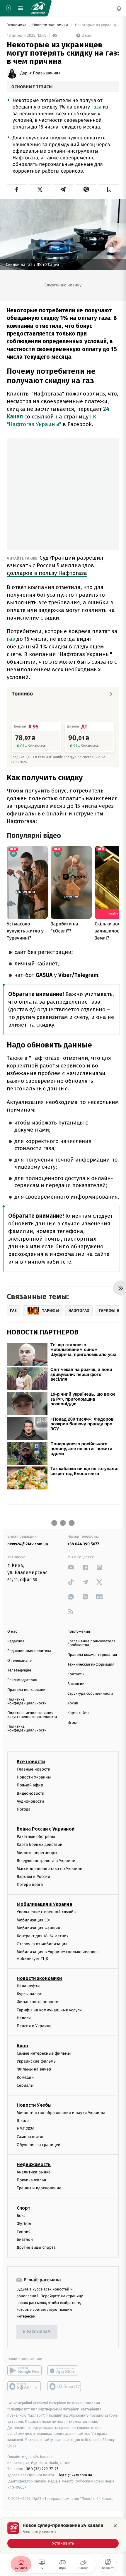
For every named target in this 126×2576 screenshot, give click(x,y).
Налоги (24, 2018)
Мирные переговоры (37, 1852)
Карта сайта (78, 1713)
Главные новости (34, 1769)
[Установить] (63, 2535)
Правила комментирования (92, 1655)
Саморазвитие (31, 2137)
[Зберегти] (109, 189)
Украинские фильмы (37, 2061)
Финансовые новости (38, 2002)
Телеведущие (19, 1670)
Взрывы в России (33, 1877)
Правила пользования (27, 1690)
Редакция (16, 1641)
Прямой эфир (30, 1785)
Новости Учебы (34, 2105)
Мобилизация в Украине (45, 1904)
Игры (72, 1723)
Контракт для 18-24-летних (43, 1936)
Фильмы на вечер (34, 2069)
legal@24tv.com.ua (75, 2475)
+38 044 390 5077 (83, 1544)
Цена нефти (28, 1986)
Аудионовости (30, 1801)
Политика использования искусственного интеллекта (32, 1715)
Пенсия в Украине (34, 2026)
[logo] (38, 8)
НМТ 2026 (26, 2129)
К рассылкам (37, 2332)
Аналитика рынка (34, 2172)
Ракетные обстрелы (36, 1837)
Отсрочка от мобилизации (42, 1944)
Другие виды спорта (36, 2247)
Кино (22, 2046)
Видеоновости (31, 1793)
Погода (24, 1809)
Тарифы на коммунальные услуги (49, 2010)
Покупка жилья (31, 2180)
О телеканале (19, 1661)
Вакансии (76, 1684)
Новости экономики (51, 25)
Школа (23, 2121)
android (24, 2370)
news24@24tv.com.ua (28, 1544)
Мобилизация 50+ (34, 1920)
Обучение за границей (39, 2145)
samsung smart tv (65, 2386)
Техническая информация (91, 1665)
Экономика (17, 25)
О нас (12, 1632)
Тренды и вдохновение (39, 2188)
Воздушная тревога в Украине (46, 1861)
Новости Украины (34, 1777)
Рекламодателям (22, 1680)
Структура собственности (90, 1694)
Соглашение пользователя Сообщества (91, 1643)
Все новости (31, 1762)
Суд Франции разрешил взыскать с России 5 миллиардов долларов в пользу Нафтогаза (55, 565)
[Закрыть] (115, 2526)
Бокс (21, 2215)
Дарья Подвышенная (40, 73)
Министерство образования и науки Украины (61, 2113)
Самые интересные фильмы (44, 2053)
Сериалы (25, 2085)
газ (12, 639)
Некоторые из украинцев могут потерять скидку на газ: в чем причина (97, 25)
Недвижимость (34, 2164)
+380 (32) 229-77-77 (41, 2469)
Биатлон (25, 2239)
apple (65, 2370)
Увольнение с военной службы (47, 1912)
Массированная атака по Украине (49, 1869)
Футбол (24, 2224)
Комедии (25, 2077)
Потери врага (30, 1885)
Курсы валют (29, 1994)
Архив (73, 1703)
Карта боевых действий (40, 1845)
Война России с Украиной (46, 1829)
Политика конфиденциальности (27, 1701)
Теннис (24, 2232)
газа (97, 107)
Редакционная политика (29, 1651)
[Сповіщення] (119, 8)
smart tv (24, 2386)
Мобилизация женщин (39, 1928)
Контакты (76, 1674)
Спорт (23, 2208)
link (71, 1567)
